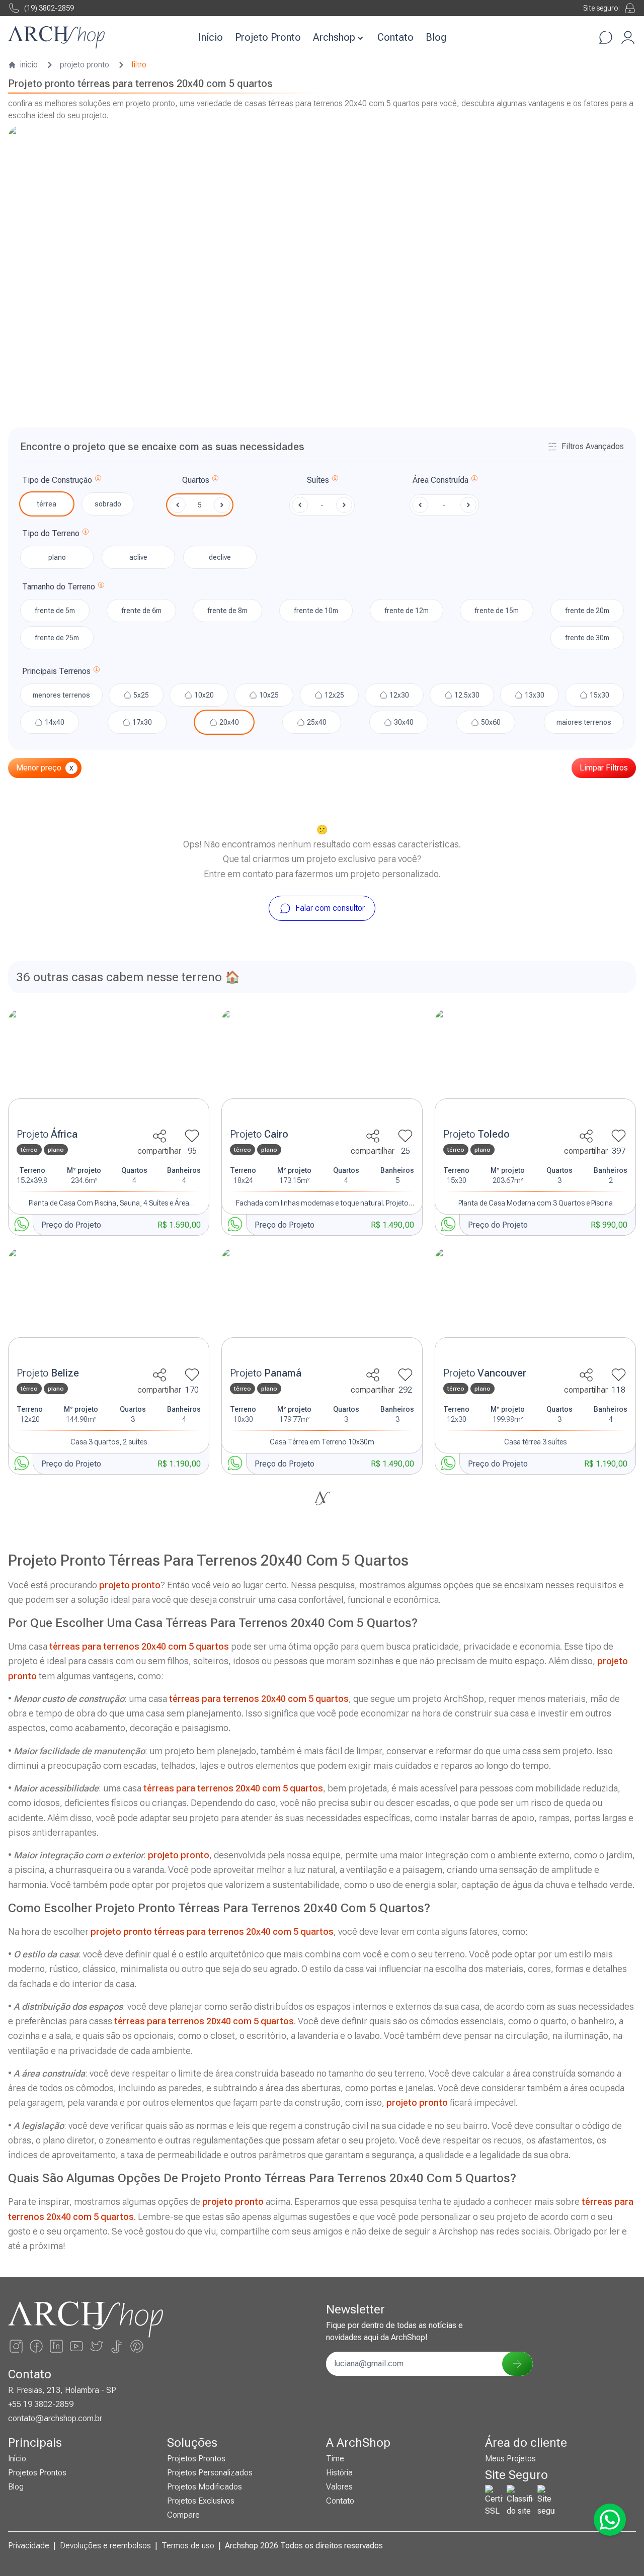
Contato (395, 37)
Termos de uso (188, 2546)
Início (211, 37)
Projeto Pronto (268, 37)
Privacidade (29, 2546)
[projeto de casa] (109, 1066)
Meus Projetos (510, 2459)
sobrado (108, 504)
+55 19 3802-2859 (41, 2404)
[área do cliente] (628, 37)
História (339, 2473)
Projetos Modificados (205, 2487)
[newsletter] (517, 2364)
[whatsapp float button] (610, 2520)
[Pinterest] (137, 2346)
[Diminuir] (178, 505)
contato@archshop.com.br (55, 2418)
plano (57, 557)
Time (335, 2459)
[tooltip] (98, 480)
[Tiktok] (117, 2346)
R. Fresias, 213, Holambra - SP (62, 2390)
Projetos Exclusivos (201, 2501)
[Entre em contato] (606, 37)
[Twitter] (97, 2346)
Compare (183, 2515)
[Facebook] (36, 2346)
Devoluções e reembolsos (105, 2546)
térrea (47, 504)
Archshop (334, 37)
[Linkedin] (56, 2346)
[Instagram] (16, 2346)
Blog (436, 37)
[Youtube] (76, 2346)
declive (220, 557)
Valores (339, 2487)
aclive (138, 557)
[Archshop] (56, 37)
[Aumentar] (222, 505)
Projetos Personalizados (210, 2473)
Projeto (47, 1134)
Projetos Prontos (37, 2473)
